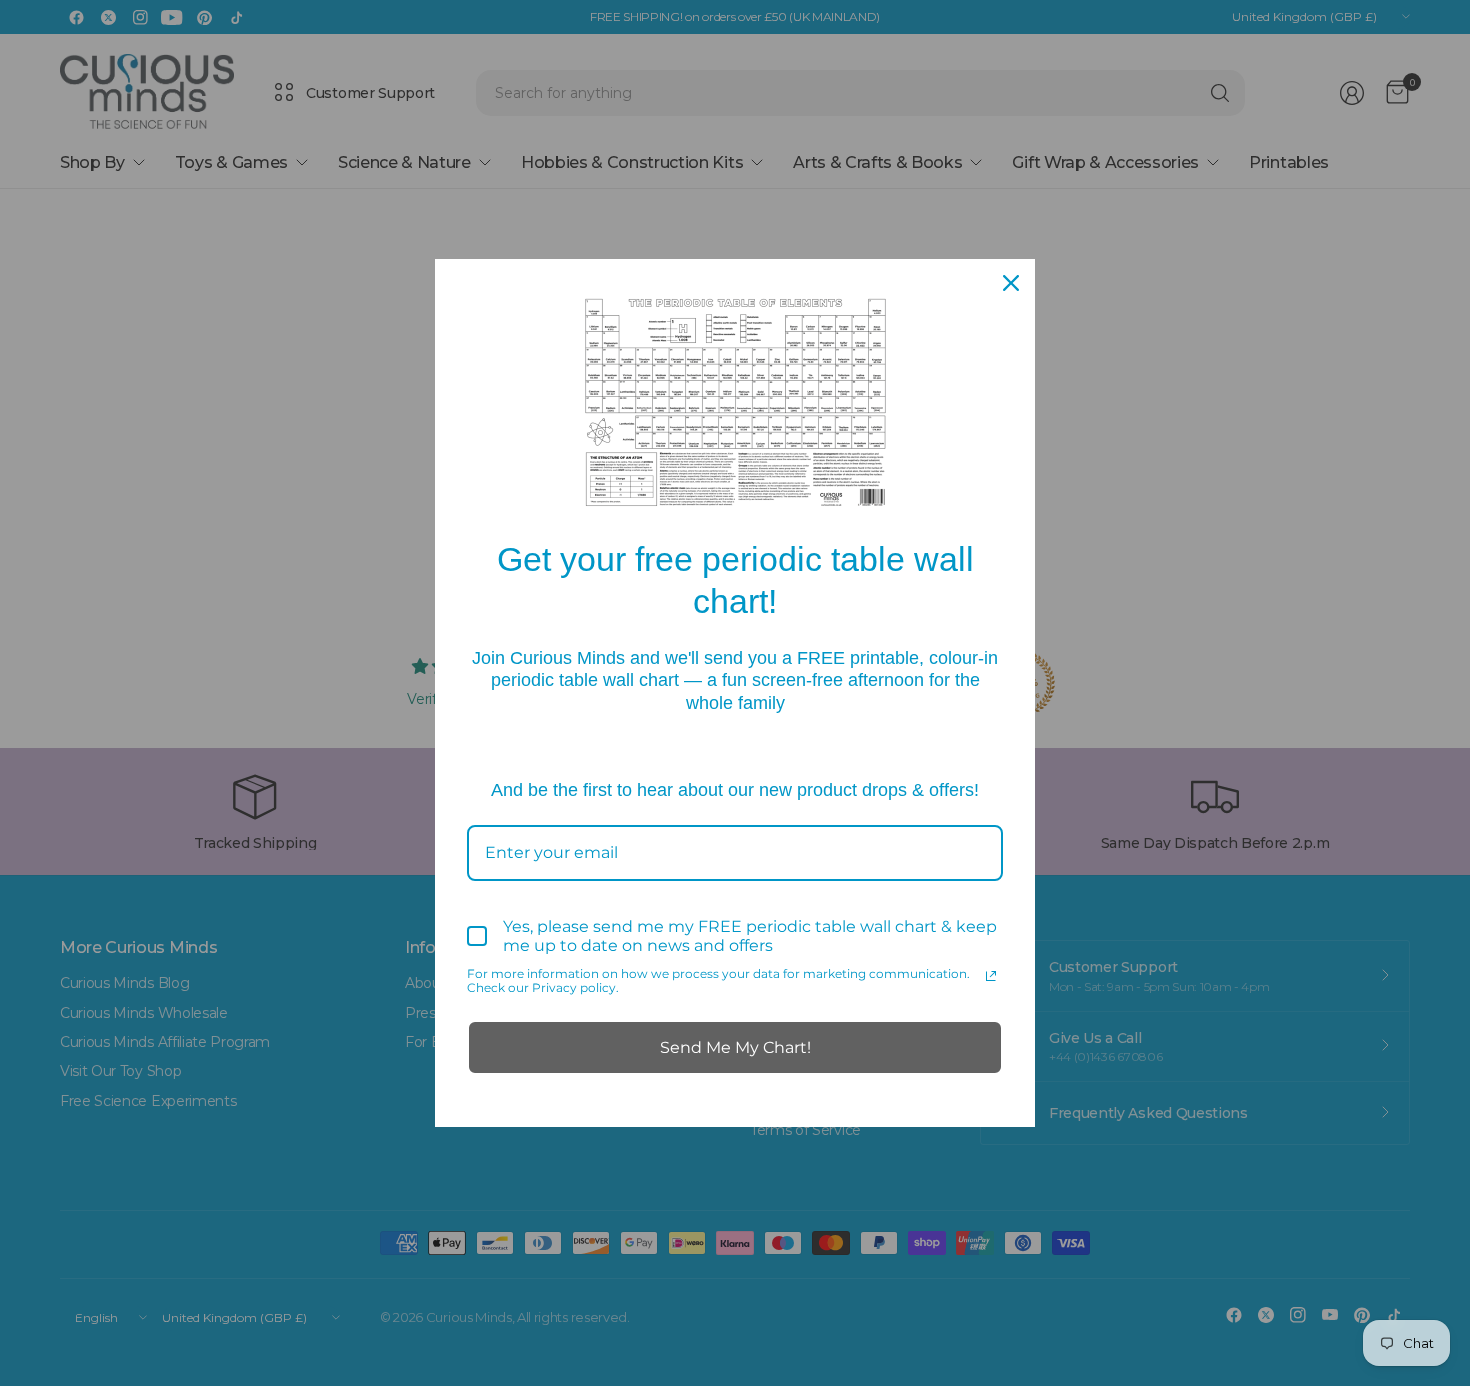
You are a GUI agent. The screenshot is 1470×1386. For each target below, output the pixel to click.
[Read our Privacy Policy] (991, 976)
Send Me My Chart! (735, 1047)
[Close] (1011, 283)
